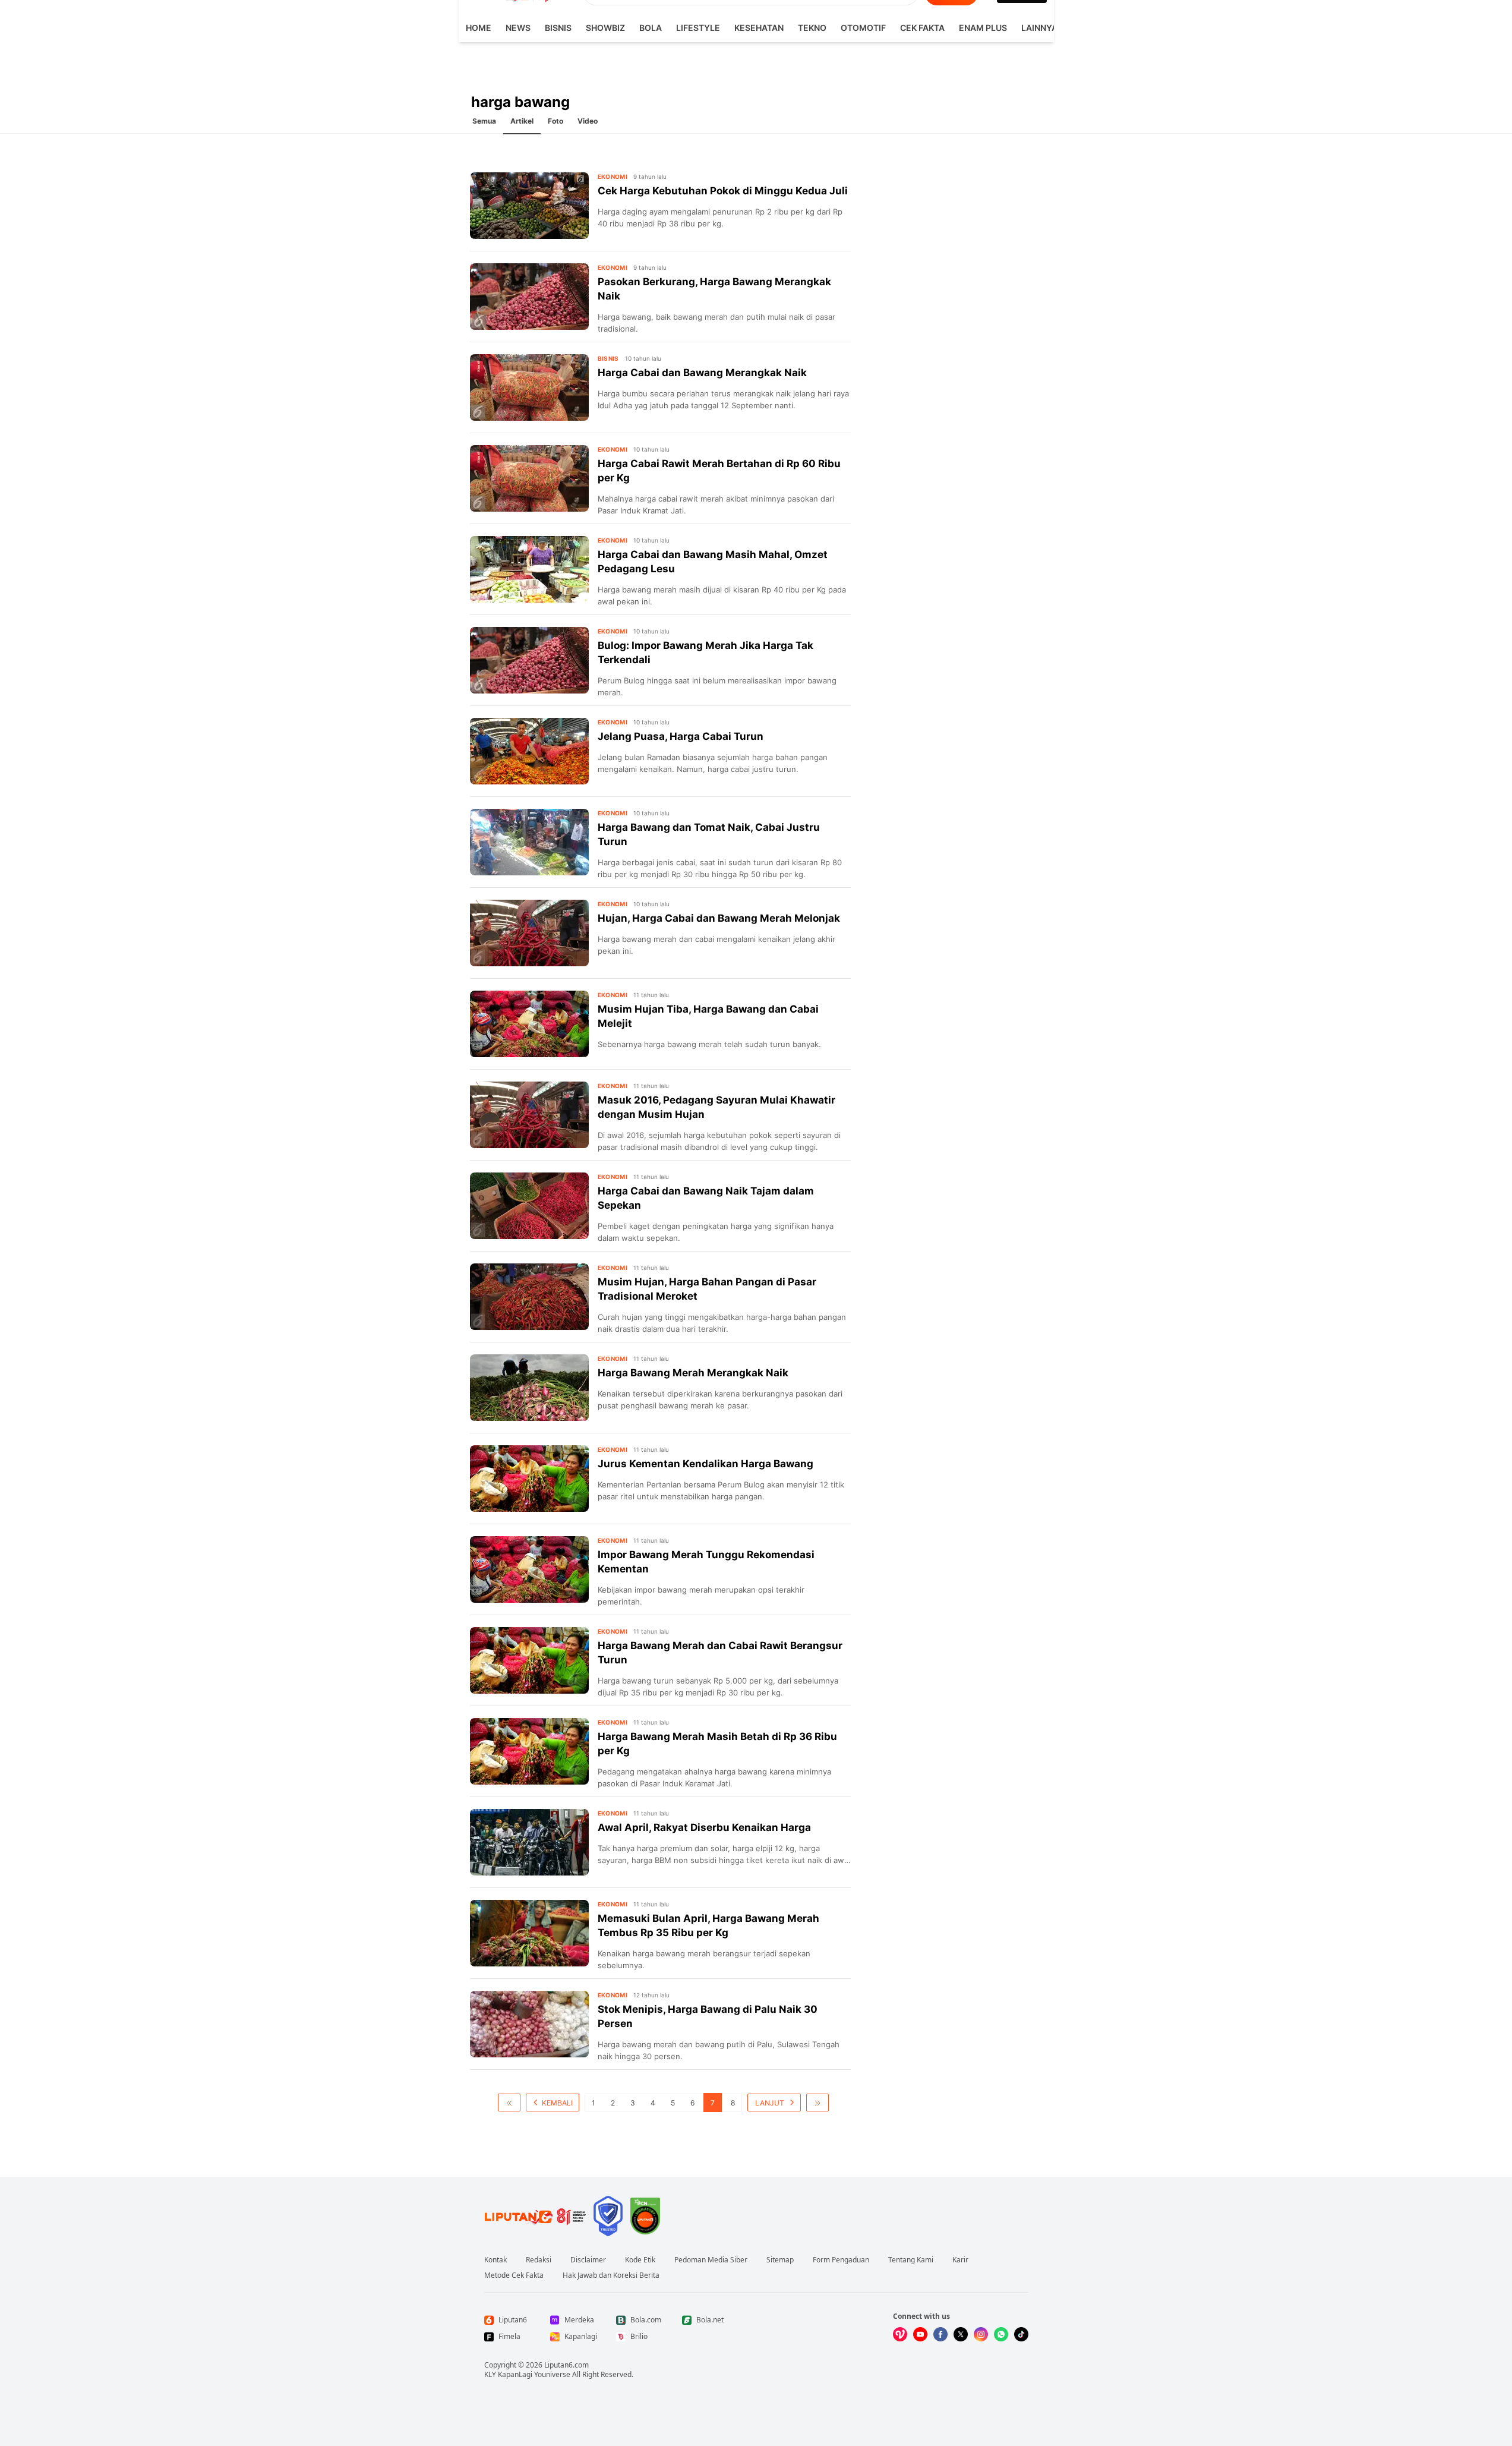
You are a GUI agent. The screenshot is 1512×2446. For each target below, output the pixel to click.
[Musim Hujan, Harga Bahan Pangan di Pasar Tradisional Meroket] (529, 1297)
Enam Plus (983, 28)
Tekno (812, 28)
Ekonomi (613, 176)
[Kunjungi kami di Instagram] (981, 2334)
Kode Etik (640, 2260)
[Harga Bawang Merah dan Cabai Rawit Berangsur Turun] (529, 1660)
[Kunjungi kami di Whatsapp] (1001, 2334)
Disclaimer (588, 2260)
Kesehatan (759, 28)
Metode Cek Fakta (514, 2275)
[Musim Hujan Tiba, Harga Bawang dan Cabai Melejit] (529, 1024)
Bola (651, 28)
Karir (960, 2260)
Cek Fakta (922, 28)
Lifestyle (698, 28)
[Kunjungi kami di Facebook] (940, 2334)
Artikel (522, 121)
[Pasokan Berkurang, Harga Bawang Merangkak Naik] (529, 297)
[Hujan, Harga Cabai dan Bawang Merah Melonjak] (529, 933)
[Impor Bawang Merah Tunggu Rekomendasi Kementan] (529, 1569)
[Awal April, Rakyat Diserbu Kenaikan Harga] (529, 1842)
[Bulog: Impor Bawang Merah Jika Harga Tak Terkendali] (529, 660)
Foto (555, 121)
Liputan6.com (566, 2365)
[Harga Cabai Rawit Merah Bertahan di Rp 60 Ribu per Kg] (529, 478)
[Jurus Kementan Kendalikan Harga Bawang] (529, 1479)
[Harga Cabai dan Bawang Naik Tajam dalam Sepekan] (529, 1206)
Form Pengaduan (841, 2260)
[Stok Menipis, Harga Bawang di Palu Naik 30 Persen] (529, 2024)
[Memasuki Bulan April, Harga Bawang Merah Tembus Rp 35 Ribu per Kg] (529, 1933)
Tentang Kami (911, 2260)
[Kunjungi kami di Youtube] (920, 2334)
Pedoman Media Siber (711, 2260)
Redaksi (539, 2260)
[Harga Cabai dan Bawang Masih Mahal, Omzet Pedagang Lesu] (529, 569)
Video (588, 121)
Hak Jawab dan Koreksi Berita (611, 2275)
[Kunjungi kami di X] (961, 2334)
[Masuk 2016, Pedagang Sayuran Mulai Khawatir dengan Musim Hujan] (529, 1115)
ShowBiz (605, 28)
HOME (479, 28)
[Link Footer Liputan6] (535, 2216)
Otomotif (863, 28)
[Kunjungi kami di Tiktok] (1021, 2334)
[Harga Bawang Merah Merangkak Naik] (529, 1388)
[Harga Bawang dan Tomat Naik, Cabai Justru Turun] (529, 842)
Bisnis (558, 28)
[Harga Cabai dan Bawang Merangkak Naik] (529, 387)
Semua (484, 121)
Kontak (495, 2260)
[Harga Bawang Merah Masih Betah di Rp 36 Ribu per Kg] (529, 1751)
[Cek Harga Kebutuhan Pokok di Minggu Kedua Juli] (529, 206)
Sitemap (780, 2260)
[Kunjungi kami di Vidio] (900, 2334)
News (518, 28)
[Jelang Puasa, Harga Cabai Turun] (529, 751)
